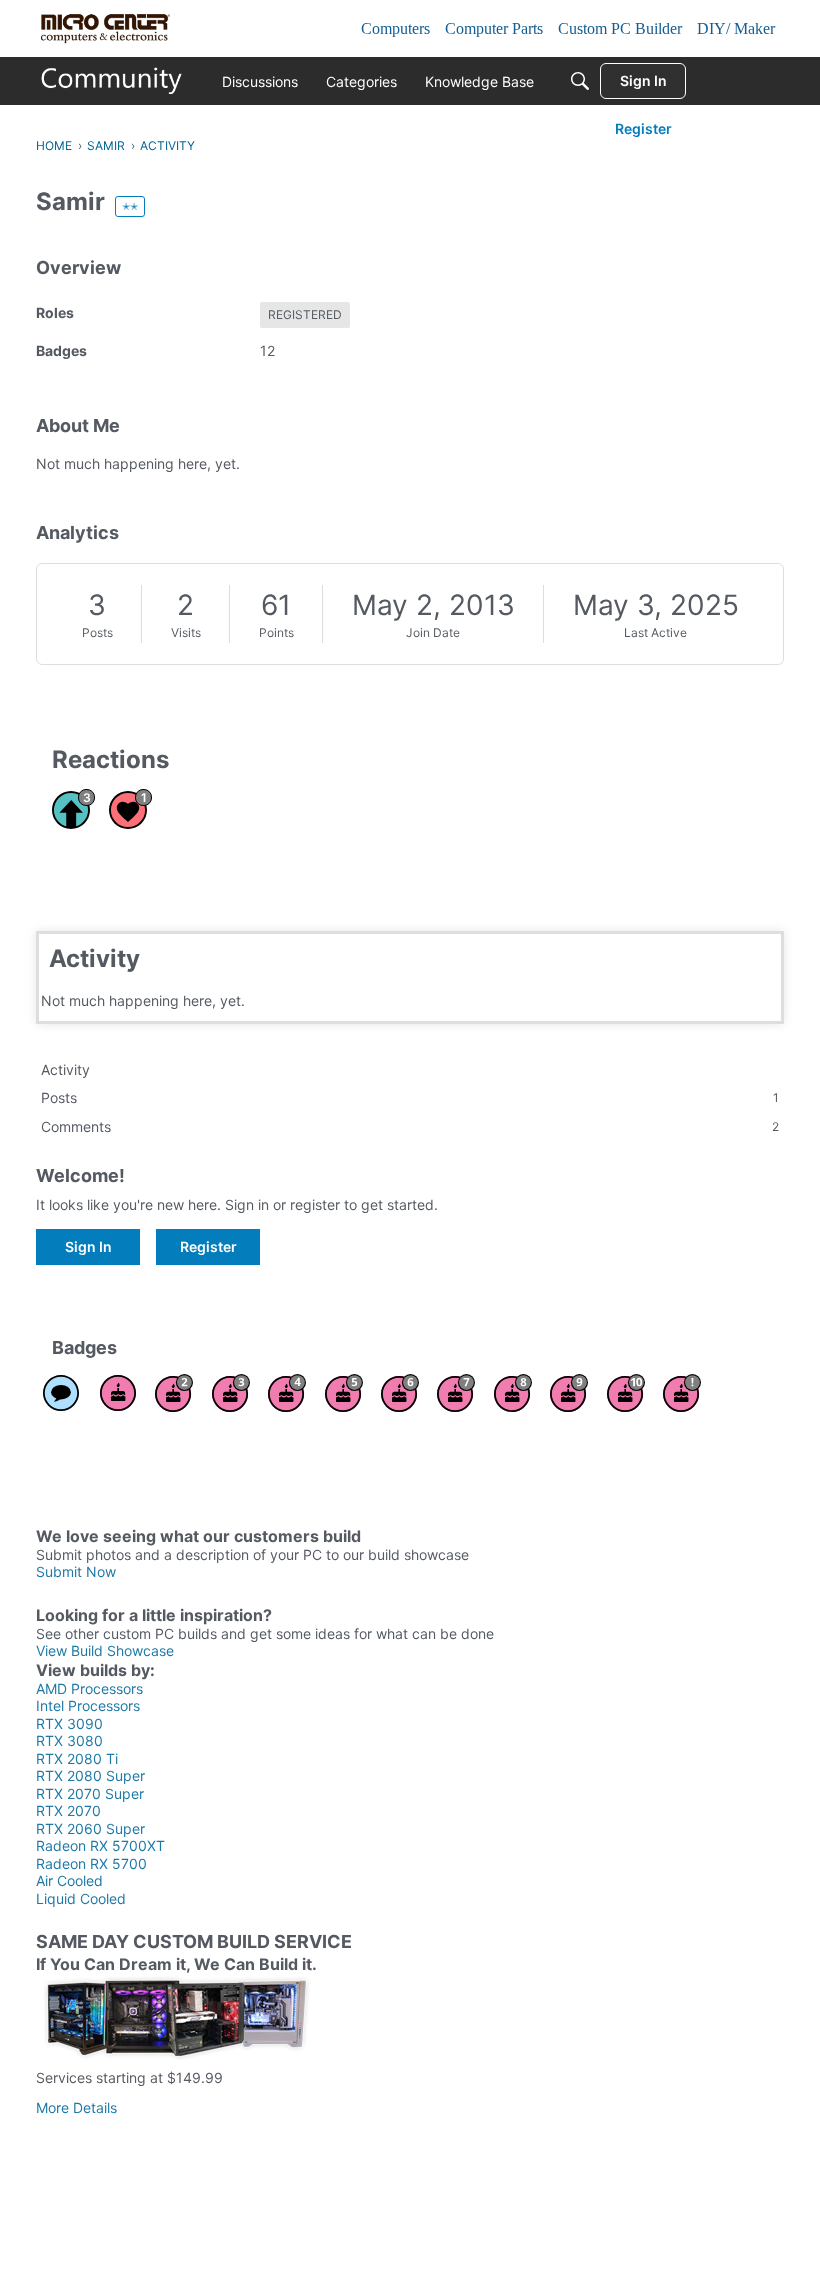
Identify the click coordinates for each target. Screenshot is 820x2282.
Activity (65, 1069)
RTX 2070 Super (90, 1793)
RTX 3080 (69, 1740)
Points (276, 632)
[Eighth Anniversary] (513, 1393)
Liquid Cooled (81, 1898)
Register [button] (208, 1246)
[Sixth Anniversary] (400, 1393)
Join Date (433, 632)
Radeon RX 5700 (91, 1863)
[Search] (580, 81)
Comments (410, 1126)
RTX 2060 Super (90, 1828)
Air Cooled (69, 1880)
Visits (186, 632)
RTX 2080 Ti (77, 1758)
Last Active (655, 632)
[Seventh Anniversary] (456, 1393)
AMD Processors (89, 1688)
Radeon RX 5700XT (100, 1845)
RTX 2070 (68, 1810)
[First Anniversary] (118, 1393)
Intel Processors (88, 1705)
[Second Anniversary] (174, 1393)
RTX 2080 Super (90, 1775)
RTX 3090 (69, 1723)
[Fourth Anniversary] (287, 1393)
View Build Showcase (105, 1650)
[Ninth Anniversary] (569, 1393)
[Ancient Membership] (682, 1393)
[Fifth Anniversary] (344, 1393)
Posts (97, 632)
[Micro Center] (112, 81)
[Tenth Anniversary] (626, 1393)
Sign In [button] (88, 1246)
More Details (76, 2107)
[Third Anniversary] (231, 1393)
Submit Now (76, 1571)
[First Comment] (61, 1393)
